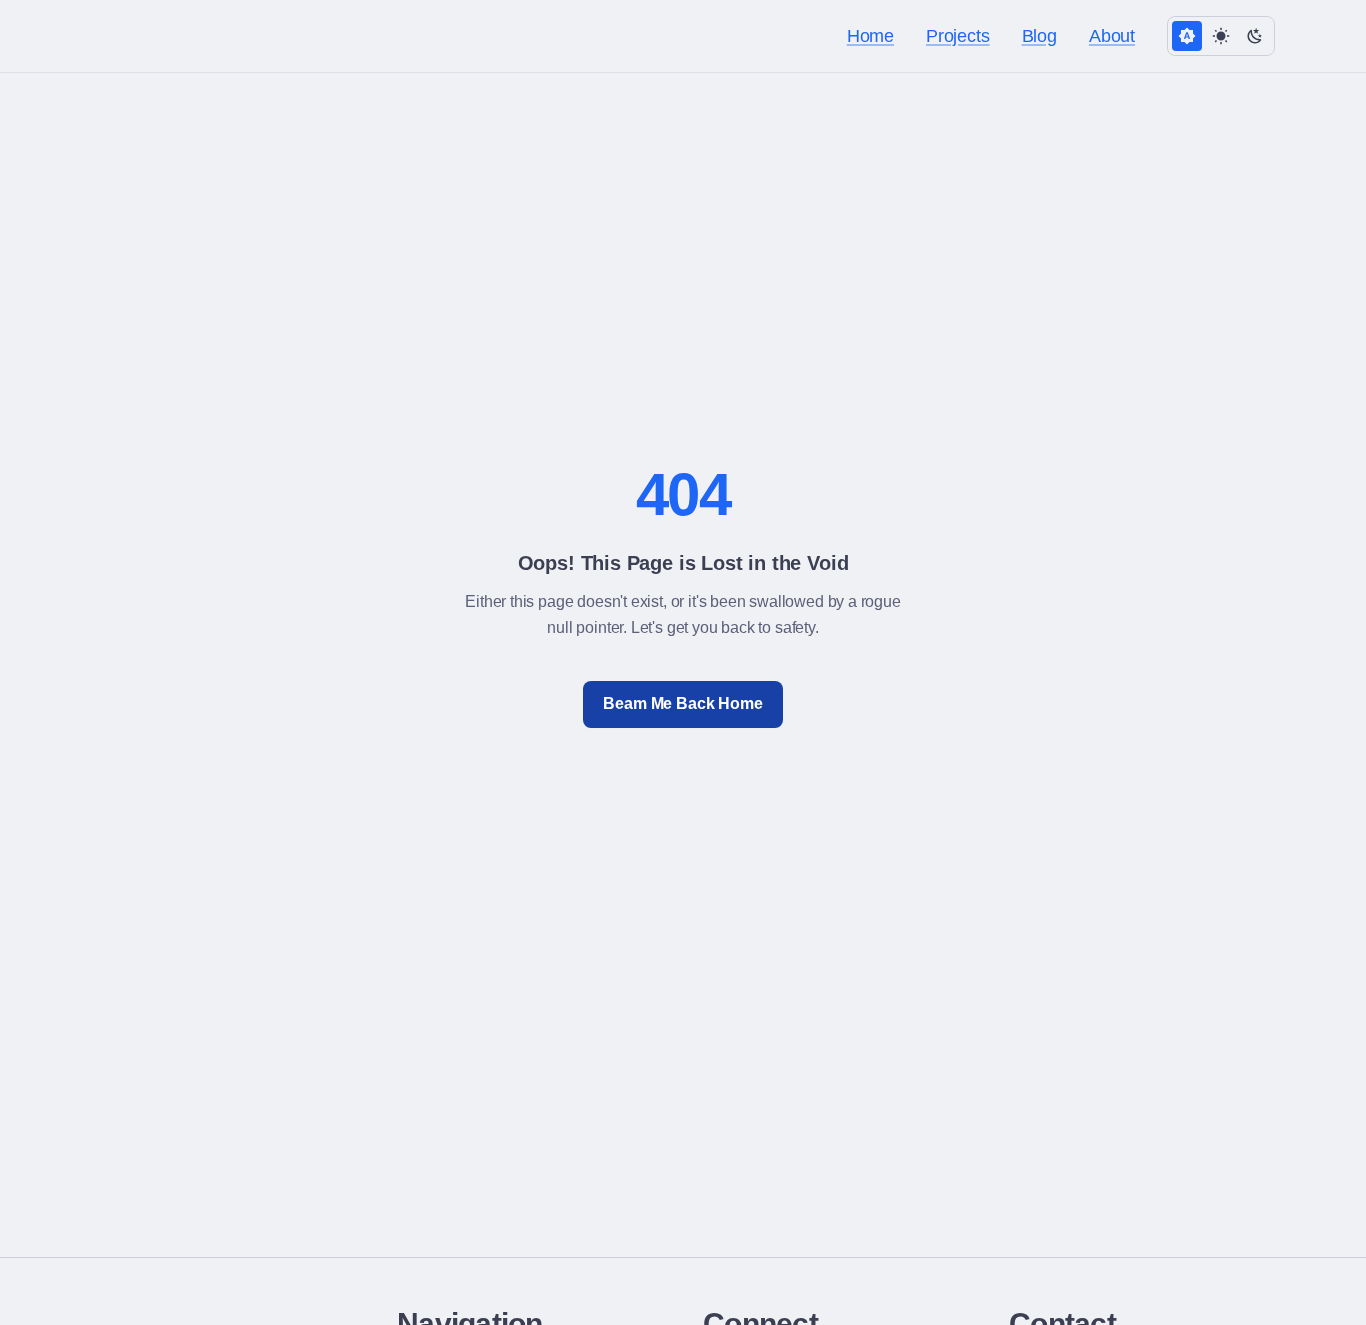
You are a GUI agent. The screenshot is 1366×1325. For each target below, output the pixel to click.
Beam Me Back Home (682, 703)
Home (870, 36)
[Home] (107, 36)
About (1112, 36)
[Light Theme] (1221, 36)
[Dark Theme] (1255, 36)
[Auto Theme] (1187, 36)
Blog (1039, 36)
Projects (958, 36)
